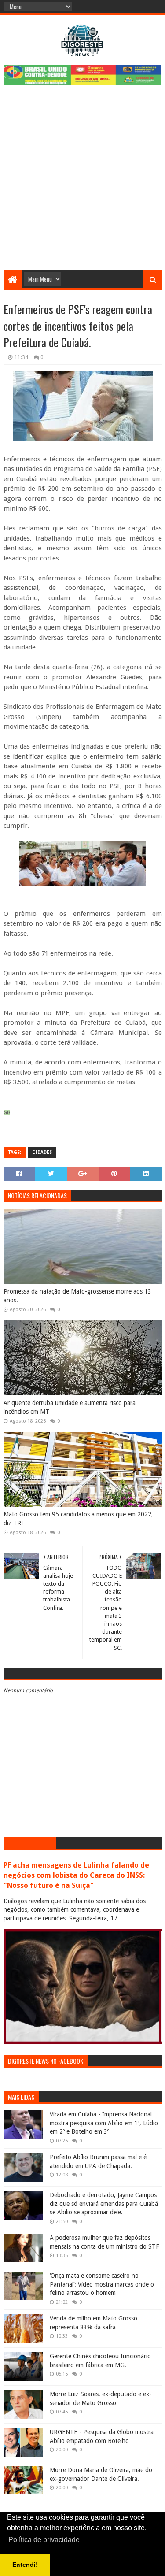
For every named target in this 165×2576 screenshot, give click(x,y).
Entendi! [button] (25, 2565)
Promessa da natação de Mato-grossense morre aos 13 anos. (77, 1296)
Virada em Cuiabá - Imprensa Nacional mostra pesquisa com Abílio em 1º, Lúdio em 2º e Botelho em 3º (104, 2123)
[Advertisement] (82, 183)
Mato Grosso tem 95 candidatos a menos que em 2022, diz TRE (78, 1519)
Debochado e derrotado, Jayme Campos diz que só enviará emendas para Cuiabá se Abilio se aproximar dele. (104, 2203)
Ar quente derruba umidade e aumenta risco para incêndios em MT (70, 1407)
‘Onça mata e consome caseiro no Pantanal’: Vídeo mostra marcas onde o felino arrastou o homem (102, 2284)
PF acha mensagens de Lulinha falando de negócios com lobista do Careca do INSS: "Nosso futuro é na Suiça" (76, 1875)
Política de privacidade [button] (44, 2540)
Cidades (42, 1152)
